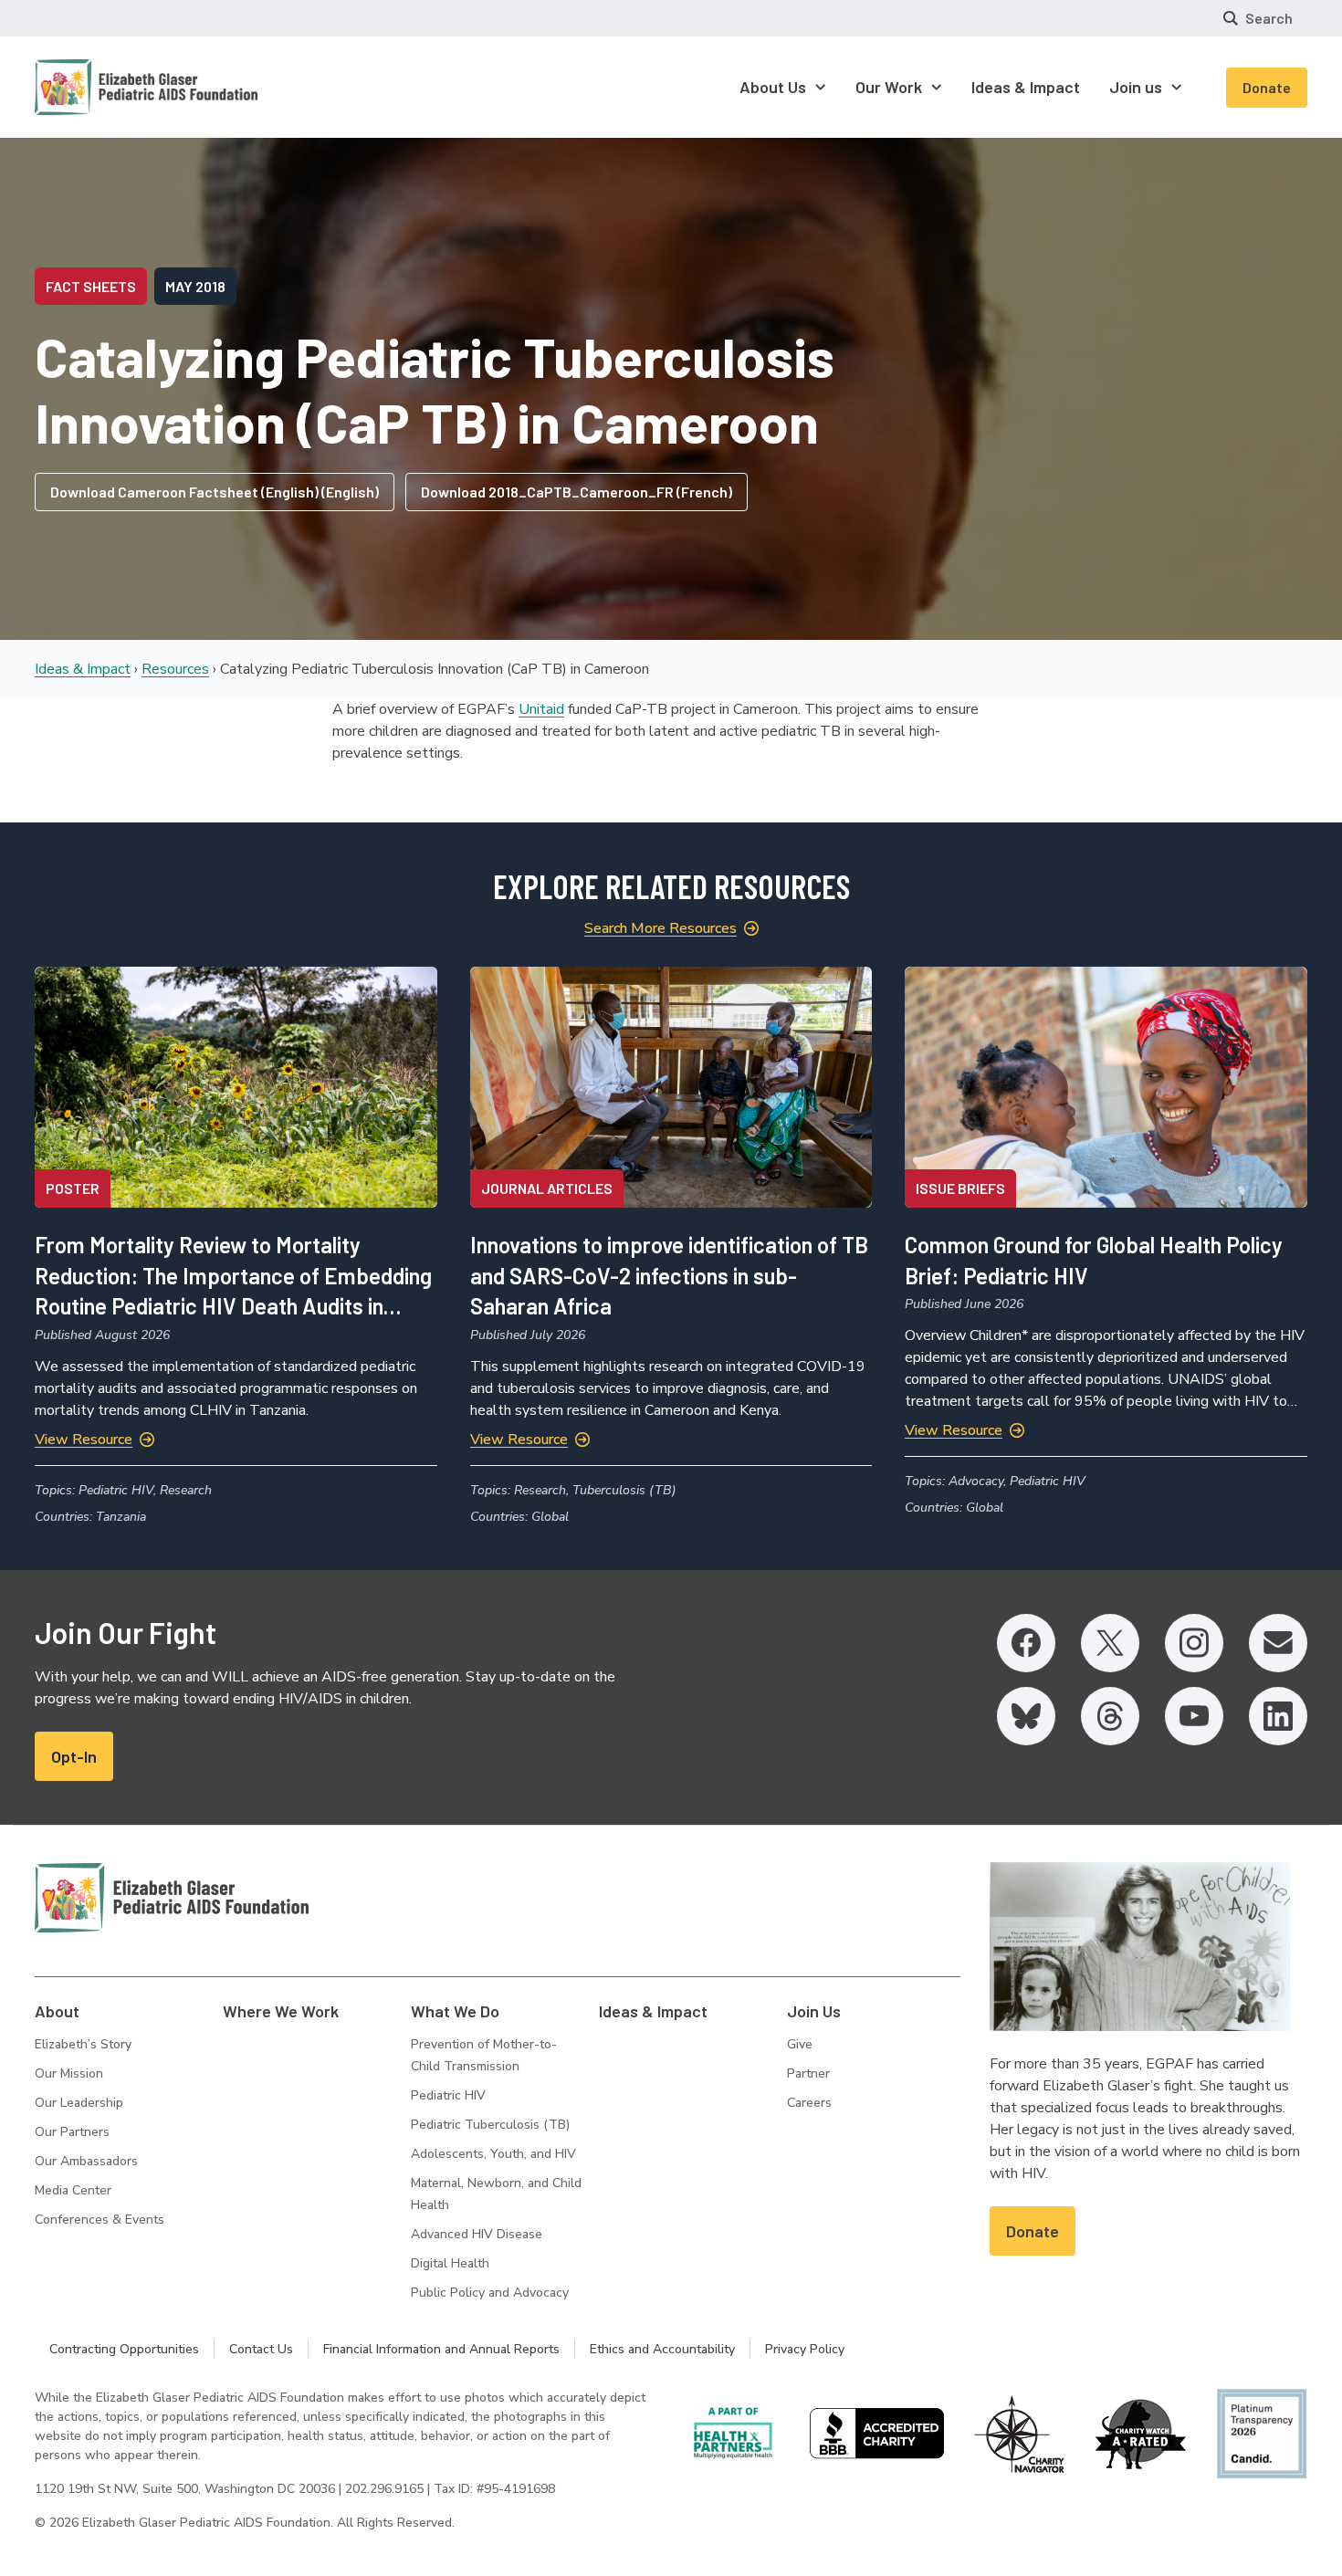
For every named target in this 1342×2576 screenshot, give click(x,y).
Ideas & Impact (83, 669)
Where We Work (281, 2011)
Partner (808, 2073)
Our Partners (72, 2132)
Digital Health (450, 2263)
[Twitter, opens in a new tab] (1110, 1643)
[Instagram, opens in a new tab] (1194, 1643)
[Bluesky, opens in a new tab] (1026, 1716)
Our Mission (69, 2073)
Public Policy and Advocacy (490, 2293)
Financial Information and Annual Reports (441, 2349)
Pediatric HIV (448, 2095)
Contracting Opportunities (124, 2349)
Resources (175, 669)
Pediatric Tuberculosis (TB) (490, 2125)
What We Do (455, 2011)
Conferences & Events (100, 2220)
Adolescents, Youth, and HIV (493, 2154)
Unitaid (541, 709)
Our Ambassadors (86, 2161)
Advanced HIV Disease (477, 2234)
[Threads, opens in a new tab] (1110, 1716)
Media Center (73, 2190)
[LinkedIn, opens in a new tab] (1278, 1716)
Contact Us (261, 2349)
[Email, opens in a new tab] (1278, 1643)
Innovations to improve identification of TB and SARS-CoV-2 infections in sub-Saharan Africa (669, 1275)
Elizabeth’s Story (83, 2044)
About (57, 2011)
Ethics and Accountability (662, 2349)
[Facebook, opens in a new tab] (1026, 1643)
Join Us (814, 2011)
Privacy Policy (805, 2349)
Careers (809, 2103)
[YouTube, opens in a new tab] (1194, 1716)
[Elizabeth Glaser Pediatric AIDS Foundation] (172, 1898)
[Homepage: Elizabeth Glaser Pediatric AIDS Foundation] (99, 87)
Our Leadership (79, 2103)
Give (800, 2044)
